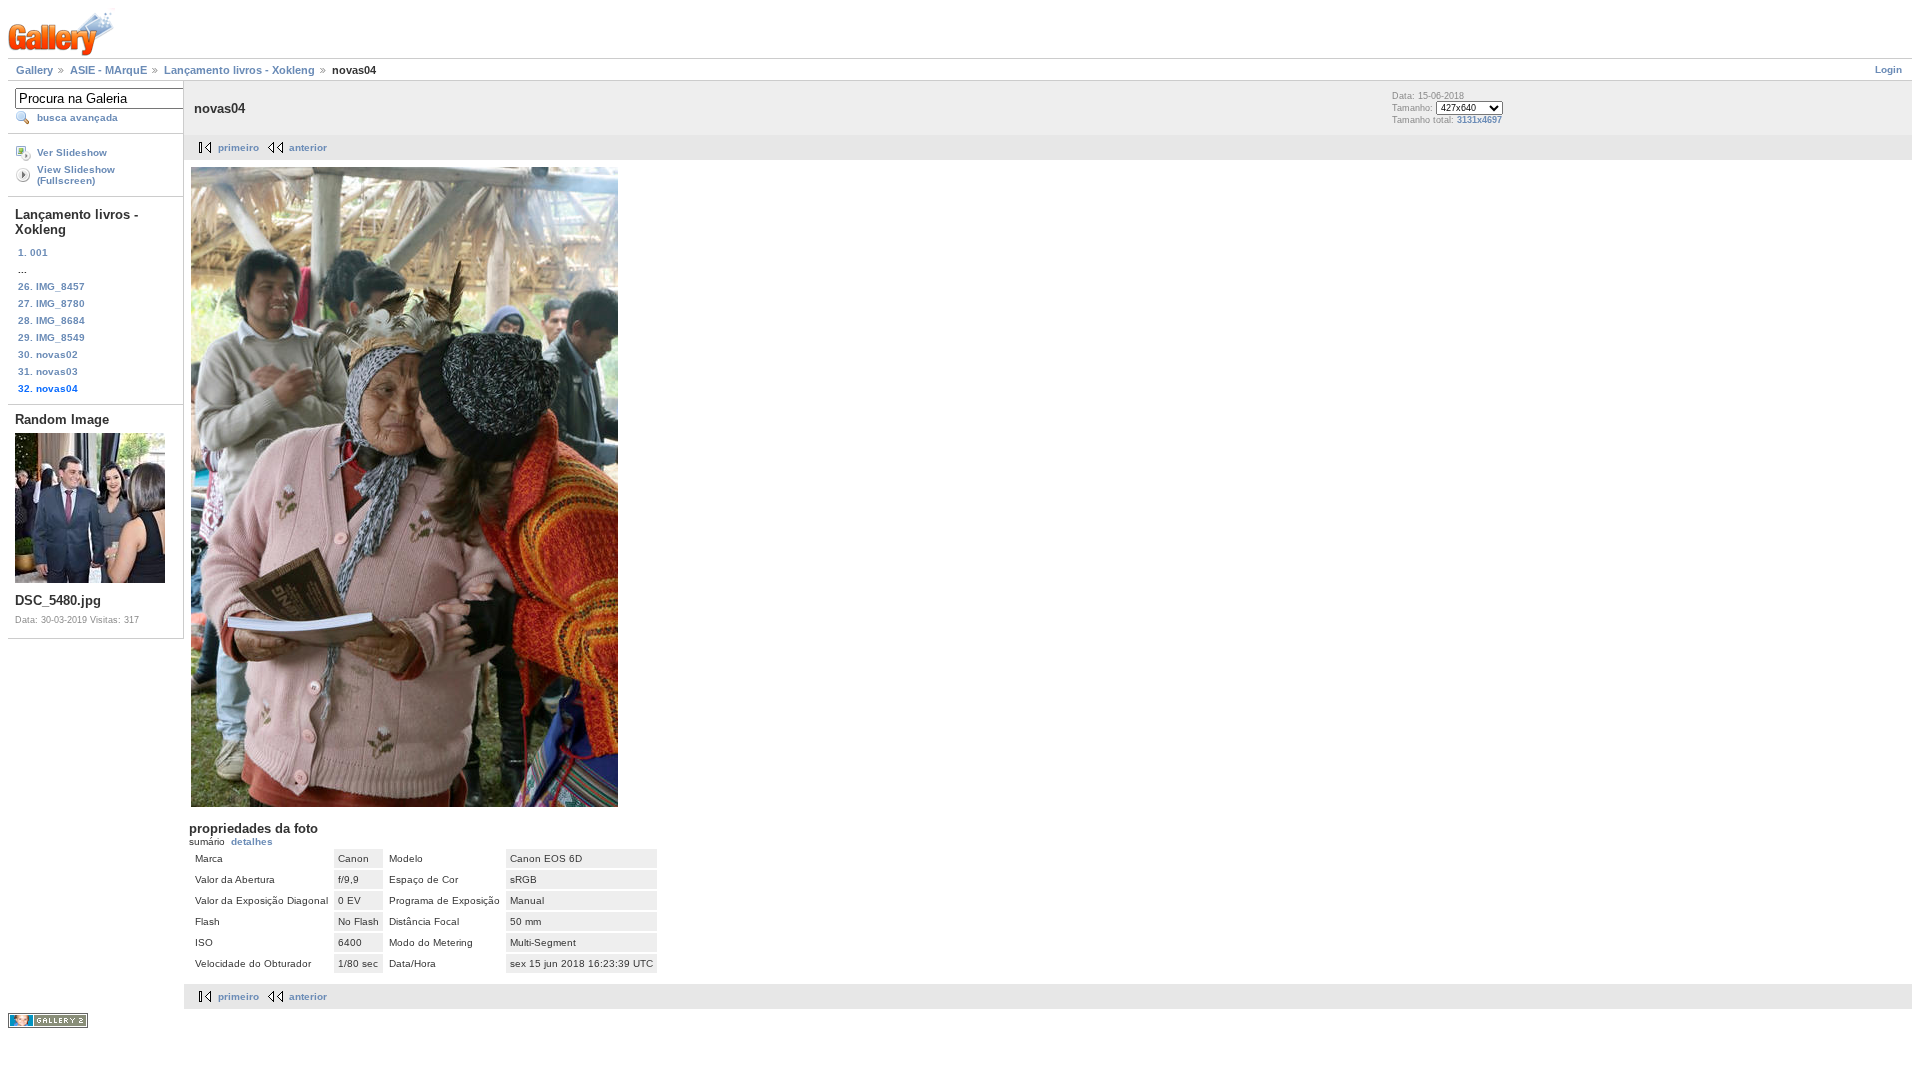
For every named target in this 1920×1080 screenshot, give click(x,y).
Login (1888, 69)
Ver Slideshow (72, 152)
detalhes (252, 841)
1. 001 (33, 252)
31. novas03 (48, 371)
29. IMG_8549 (51, 337)
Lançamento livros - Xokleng (239, 70)
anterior (308, 147)
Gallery (34, 70)
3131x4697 (1479, 120)
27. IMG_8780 (51, 303)
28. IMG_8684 (51, 320)
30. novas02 (48, 354)
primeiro (238, 147)
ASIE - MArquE (108, 70)
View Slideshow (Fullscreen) (76, 175)
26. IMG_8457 (51, 286)
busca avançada (77, 117)
